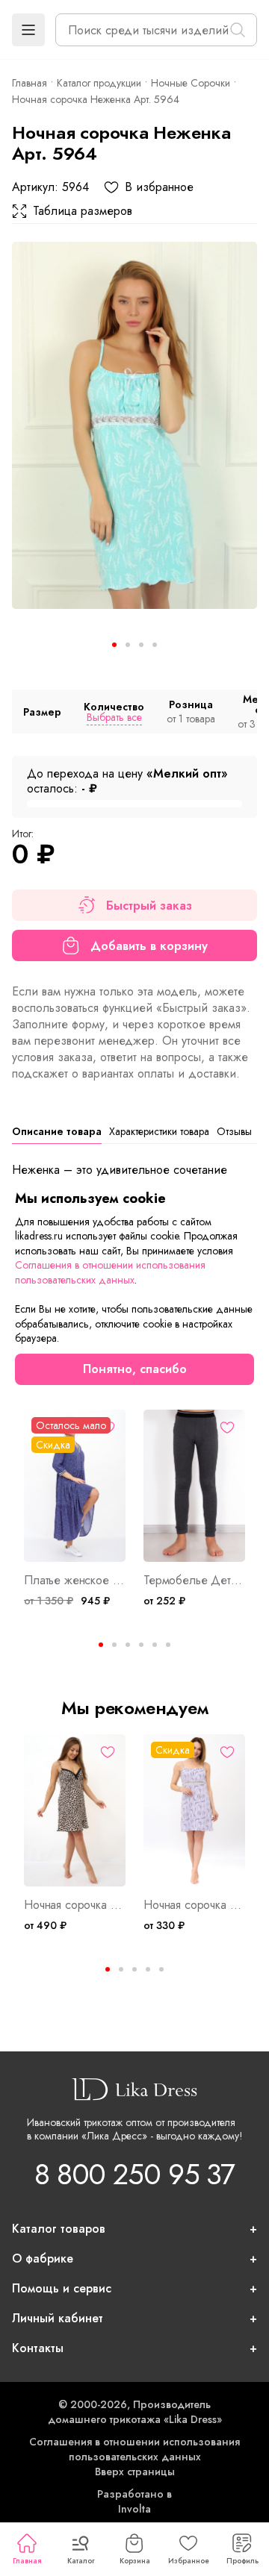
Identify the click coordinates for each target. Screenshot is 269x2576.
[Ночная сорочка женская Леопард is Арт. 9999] (75, 1810)
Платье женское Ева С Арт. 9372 (75, 1581)
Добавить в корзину (149, 946)
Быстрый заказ (149, 906)
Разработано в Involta (134, 2501)
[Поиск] (238, 30)
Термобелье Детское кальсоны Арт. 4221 (194, 1581)
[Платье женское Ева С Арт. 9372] (75, 1486)
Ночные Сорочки (191, 83)
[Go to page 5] (161, 1969)
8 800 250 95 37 (134, 2174)
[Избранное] (108, 1428)
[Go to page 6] (168, 1645)
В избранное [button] (159, 187)
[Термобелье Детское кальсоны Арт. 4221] (194, 1486)
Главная (27, 2561)
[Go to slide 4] (155, 645)
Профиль (242, 2561)
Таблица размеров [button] (83, 211)
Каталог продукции (99, 83)
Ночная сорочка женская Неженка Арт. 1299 (194, 1905)
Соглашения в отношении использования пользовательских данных (134, 2449)
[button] (28, 30)
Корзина (135, 2561)
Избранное (189, 2561)
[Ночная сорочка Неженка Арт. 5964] (134, 425)
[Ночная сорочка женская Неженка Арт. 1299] (194, 1810)
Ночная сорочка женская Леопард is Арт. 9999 (75, 1905)
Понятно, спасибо (135, 1369)
